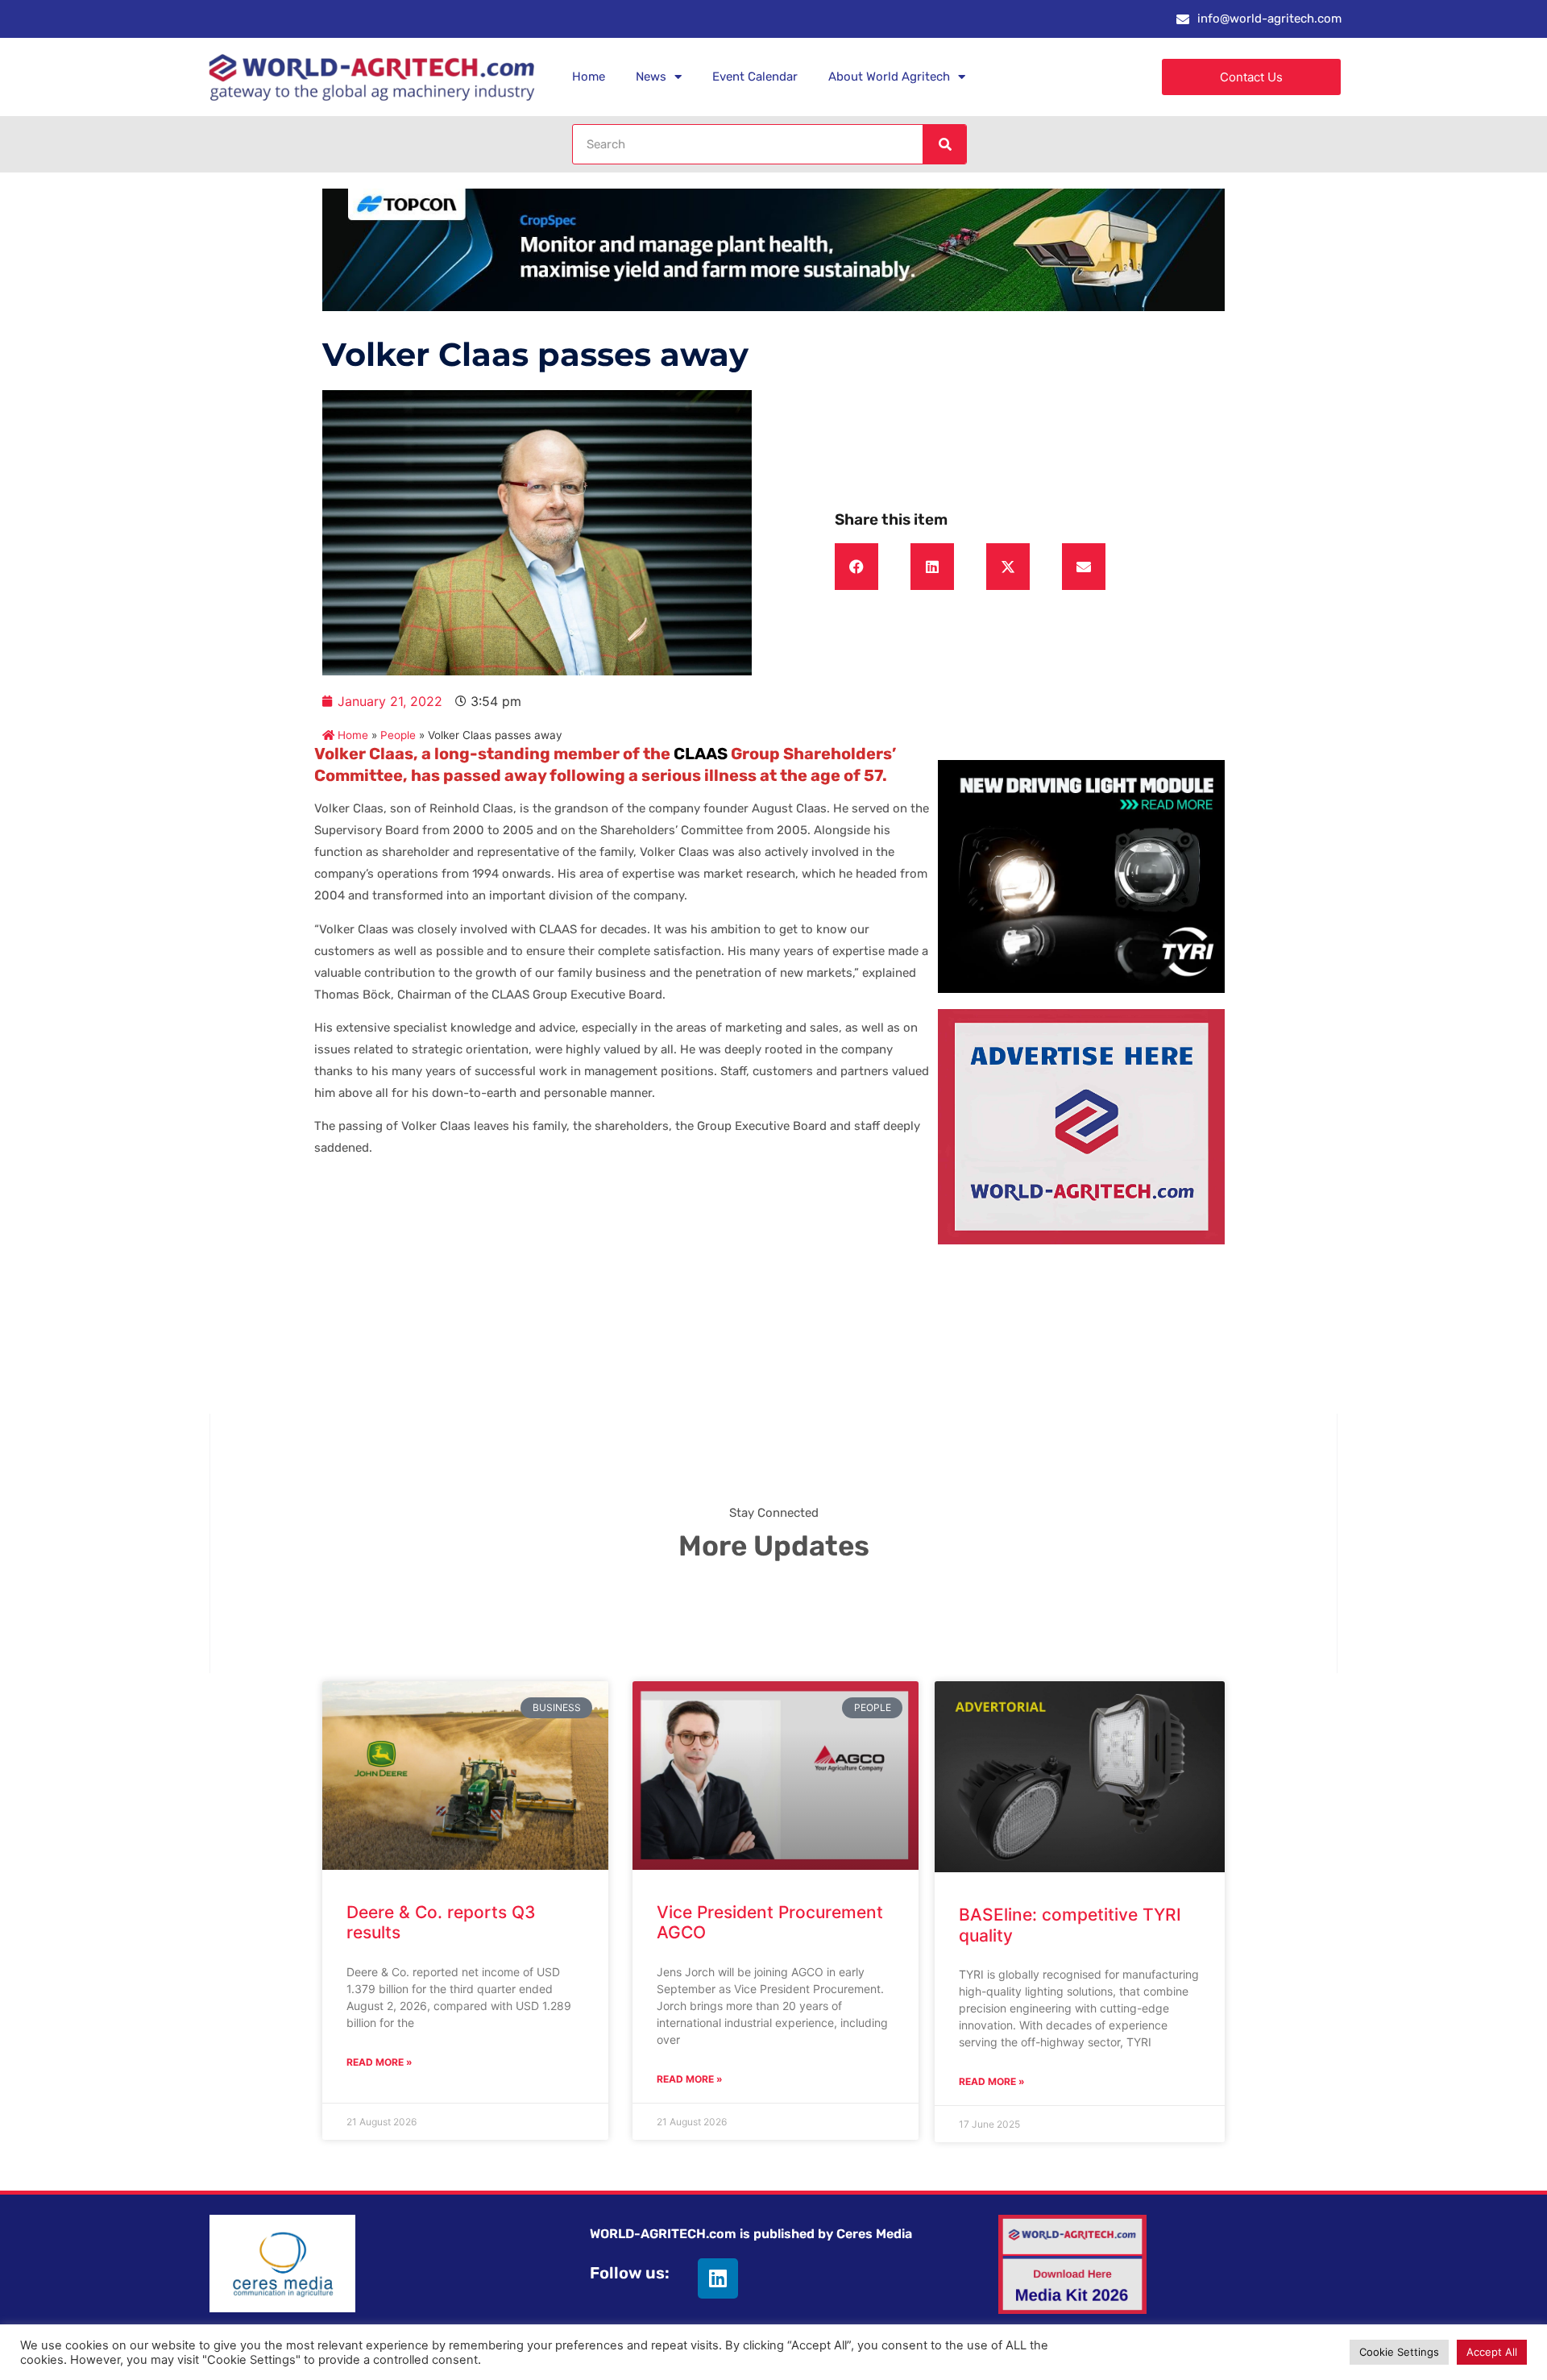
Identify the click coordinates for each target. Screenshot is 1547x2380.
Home (589, 77)
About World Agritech (889, 77)
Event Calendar (755, 77)
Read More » (379, 2062)
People (398, 735)
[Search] (944, 144)
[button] (856, 567)
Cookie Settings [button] (1399, 2352)
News (651, 77)
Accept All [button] (1492, 2352)
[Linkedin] (718, 2278)
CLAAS (701, 754)
